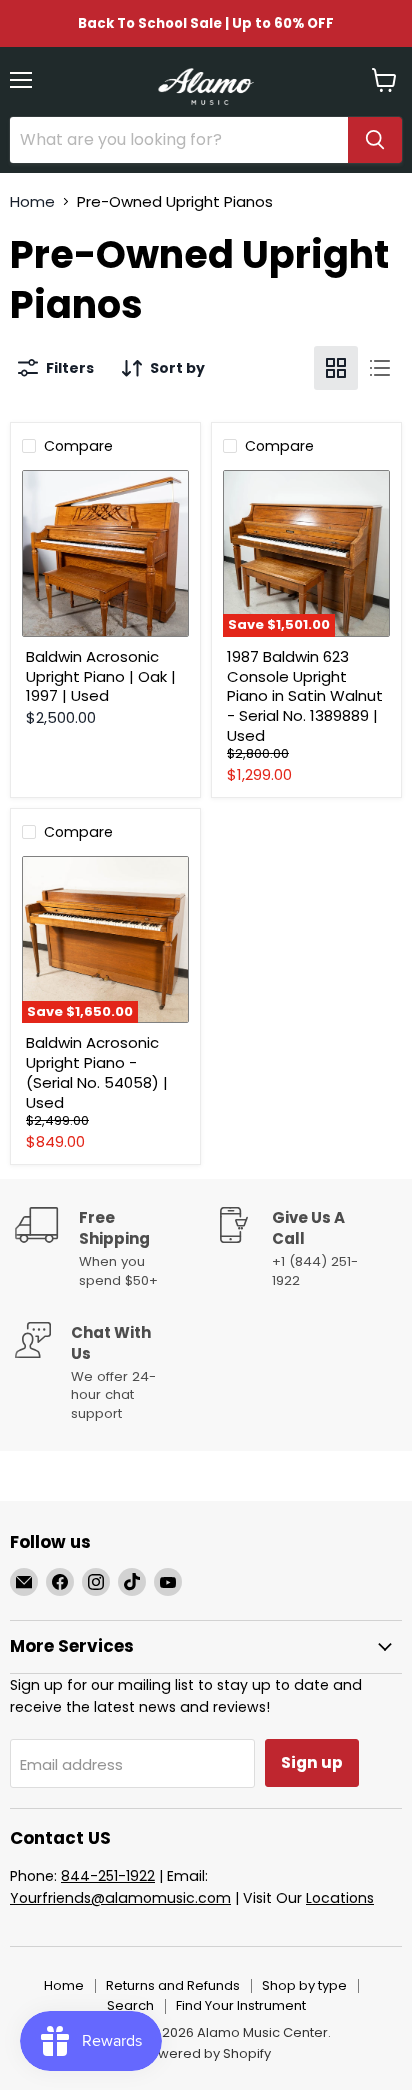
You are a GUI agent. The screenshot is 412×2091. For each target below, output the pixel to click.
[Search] (375, 140)
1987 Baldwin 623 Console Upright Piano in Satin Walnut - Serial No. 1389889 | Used (305, 696)
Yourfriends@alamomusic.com (120, 1898)
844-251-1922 (108, 1876)
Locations (340, 1898)
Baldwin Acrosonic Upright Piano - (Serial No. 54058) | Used (97, 1072)
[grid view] (336, 368)
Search (130, 2005)
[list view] (380, 368)
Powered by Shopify (206, 2053)
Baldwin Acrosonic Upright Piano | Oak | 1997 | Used (101, 676)
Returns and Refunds (173, 1985)
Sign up (312, 1762)
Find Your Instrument (241, 2005)
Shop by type (304, 1985)
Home (32, 201)
